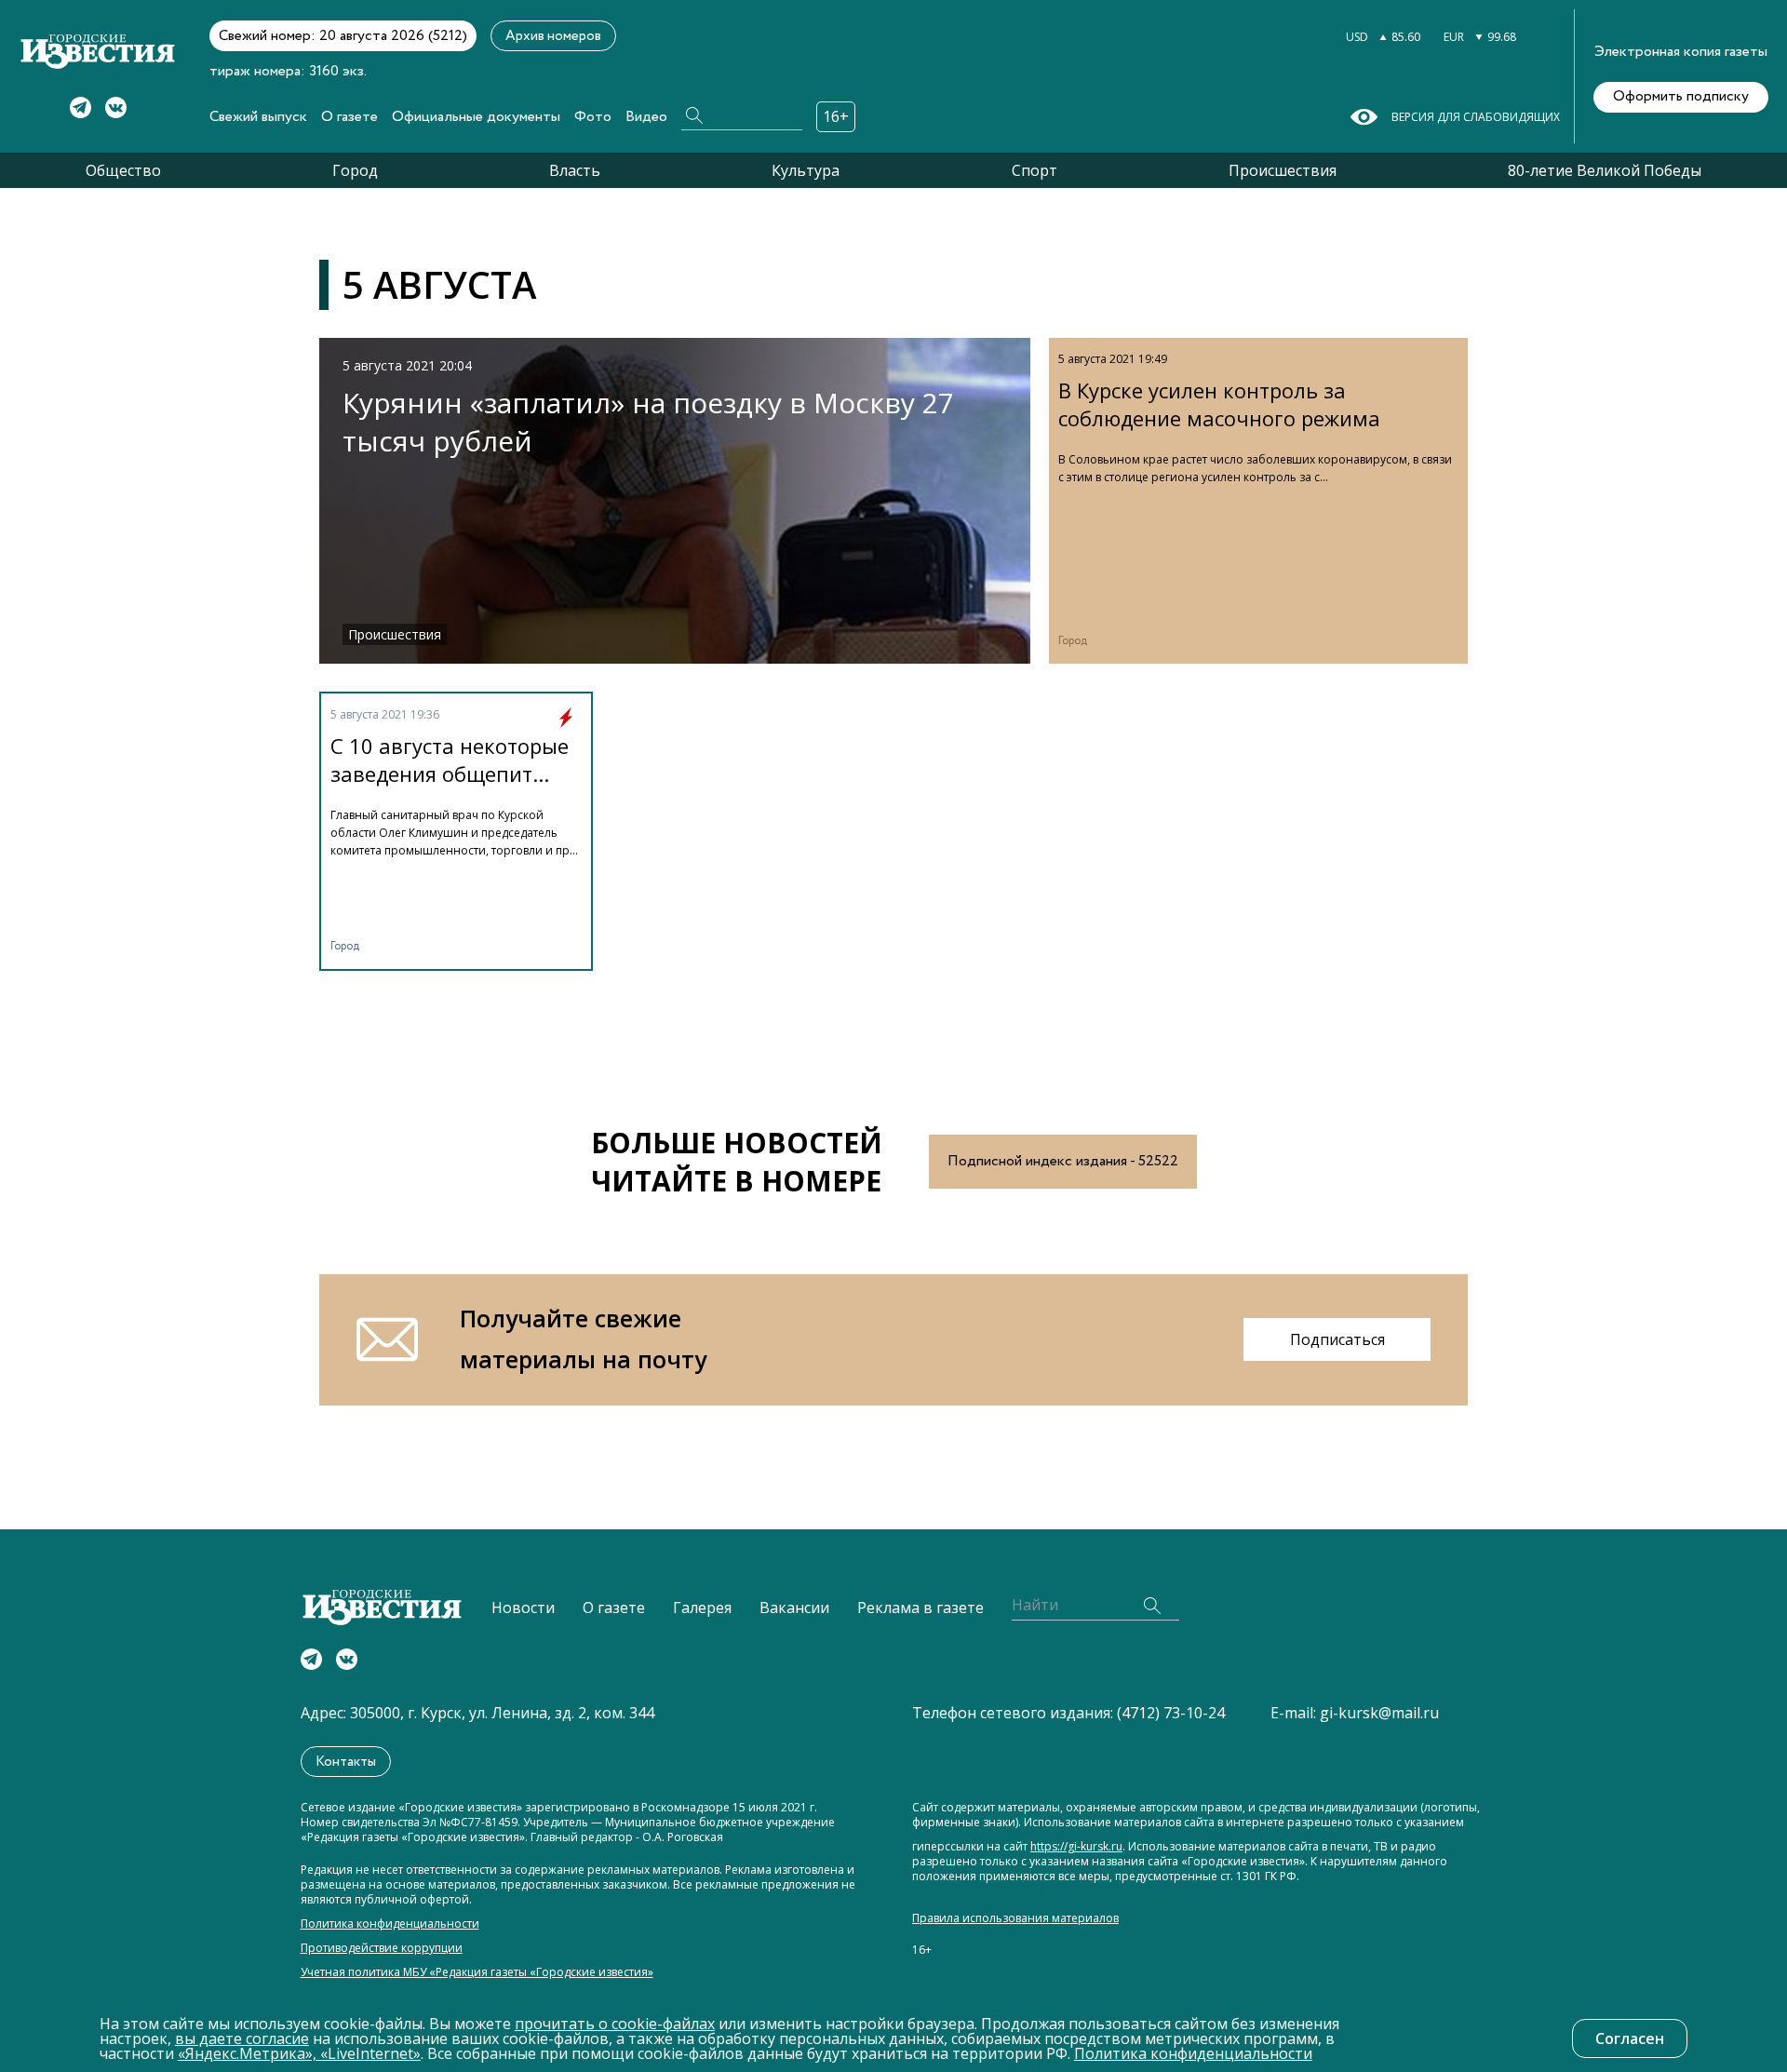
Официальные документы (476, 117)
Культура (806, 170)
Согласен (1630, 2038)
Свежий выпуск (258, 117)
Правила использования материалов (1015, 1918)
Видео (646, 117)
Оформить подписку (1681, 96)
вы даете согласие (242, 2038)
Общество (123, 170)
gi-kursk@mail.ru (1379, 1713)
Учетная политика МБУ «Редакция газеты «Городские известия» (477, 1972)
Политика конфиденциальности (390, 1924)
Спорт (1035, 170)
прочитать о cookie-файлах (615, 2024)
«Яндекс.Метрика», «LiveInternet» (299, 2053)
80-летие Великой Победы (1605, 170)
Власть (575, 170)
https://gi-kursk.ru (1076, 1847)
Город (355, 170)
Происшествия (1283, 170)
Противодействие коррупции (382, 1948)
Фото (593, 117)
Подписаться (1337, 1339)
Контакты (346, 1762)
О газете (349, 117)
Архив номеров (553, 36)
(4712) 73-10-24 (1171, 1713)
